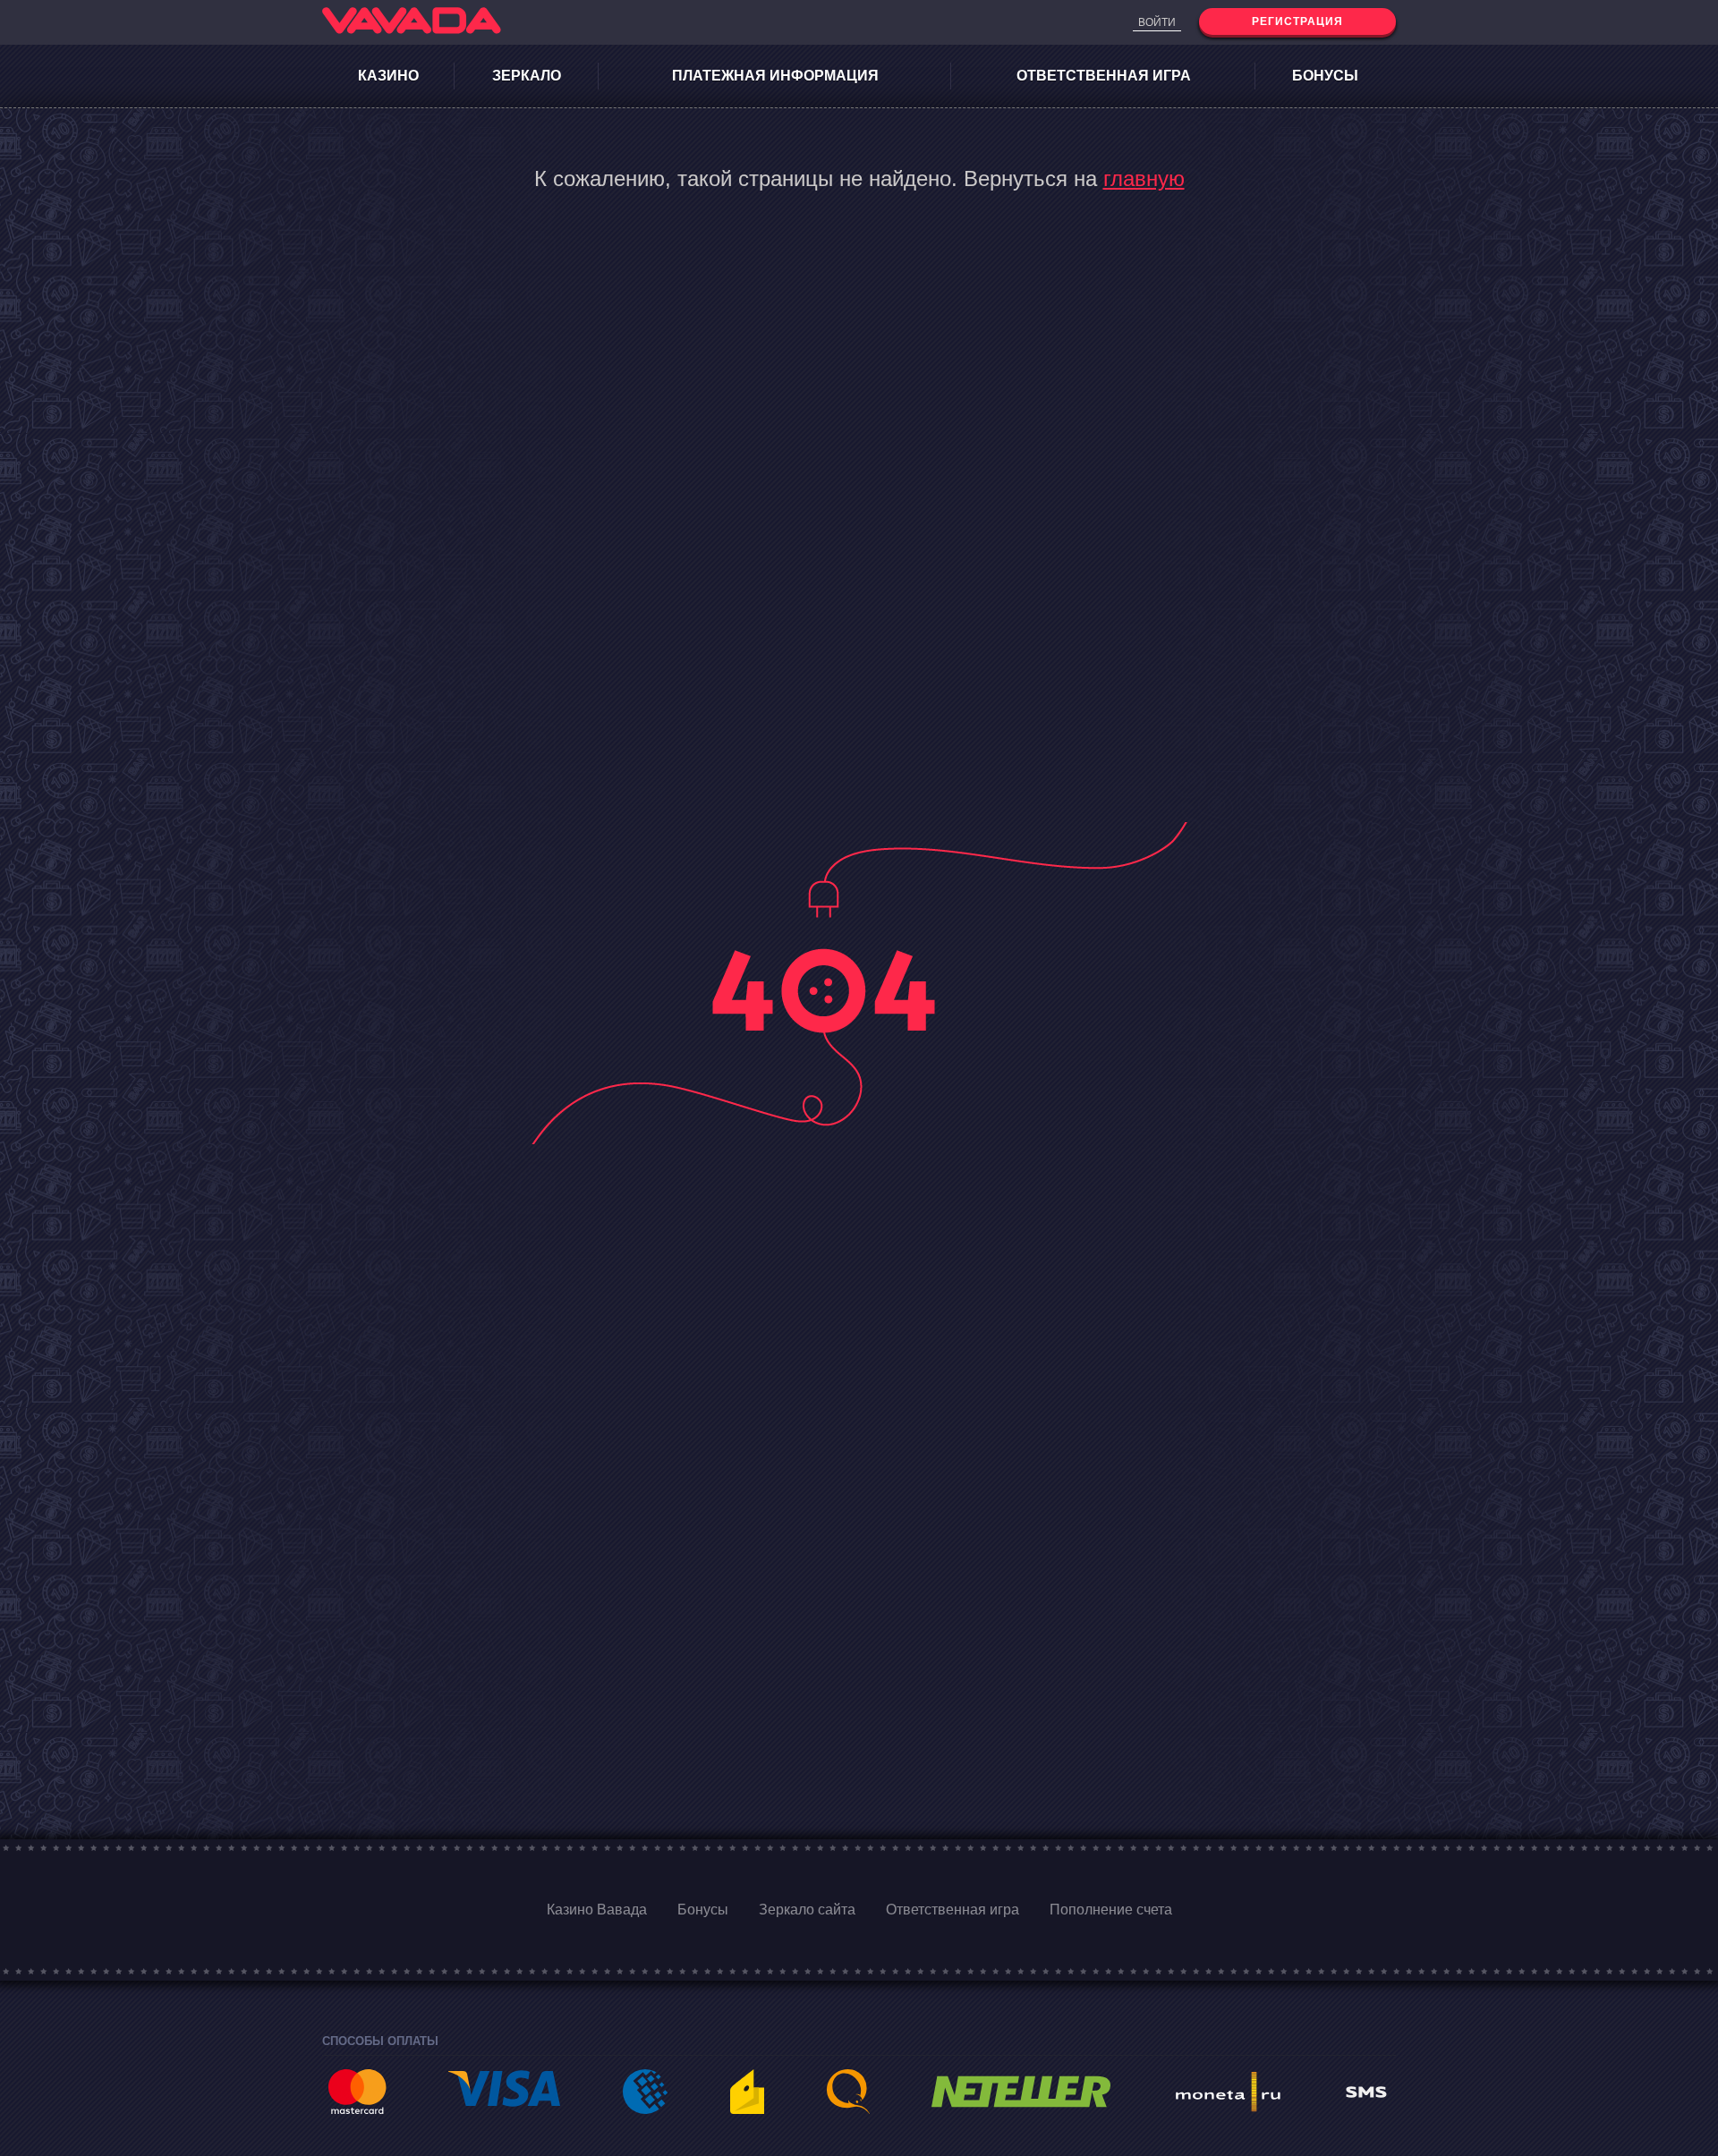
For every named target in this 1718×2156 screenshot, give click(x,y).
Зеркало (527, 76)
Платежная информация (775, 76)
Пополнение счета (1111, 1910)
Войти (1157, 22)
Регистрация (1297, 21)
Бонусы (1325, 76)
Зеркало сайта (807, 1910)
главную (1144, 178)
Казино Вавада (597, 1910)
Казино (388, 76)
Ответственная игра (1104, 76)
